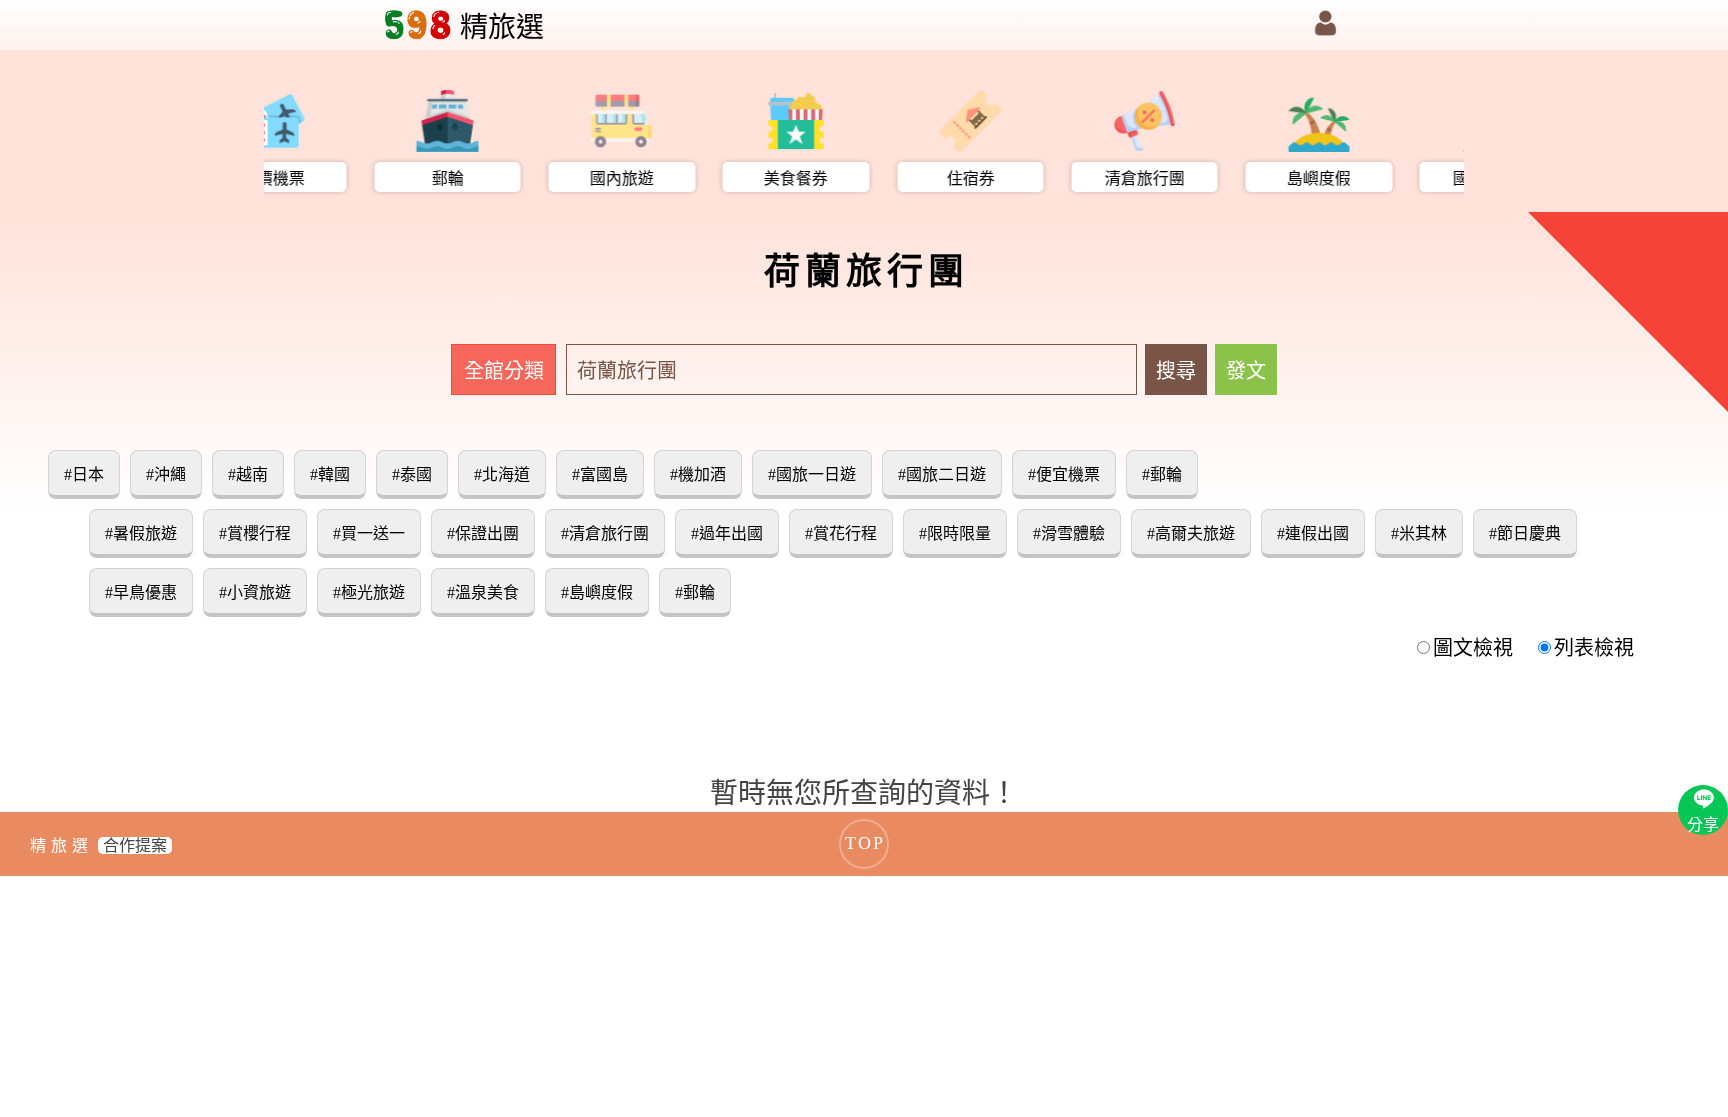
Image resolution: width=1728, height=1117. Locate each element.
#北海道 (502, 474)
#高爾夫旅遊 (1191, 533)
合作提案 (135, 845)
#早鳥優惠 (141, 592)
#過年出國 (727, 533)
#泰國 (412, 474)
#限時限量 (955, 533)
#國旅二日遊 (942, 474)
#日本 (84, 474)
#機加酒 (698, 474)
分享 (1703, 824)
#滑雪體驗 (1069, 533)
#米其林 (1419, 533)
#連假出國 (1313, 533)
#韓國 (330, 474)
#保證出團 (483, 533)
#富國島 (600, 474)
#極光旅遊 (369, 592)
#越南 (248, 474)
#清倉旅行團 (605, 533)
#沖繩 (166, 474)
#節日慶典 (1525, 533)
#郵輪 (1162, 474)
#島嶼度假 (597, 592)
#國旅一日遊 (812, 474)
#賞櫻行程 (255, 533)
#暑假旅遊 (141, 533)
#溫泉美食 (483, 592)
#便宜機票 (1064, 474)
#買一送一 (369, 533)
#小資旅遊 (255, 592)
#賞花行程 (841, 533)
